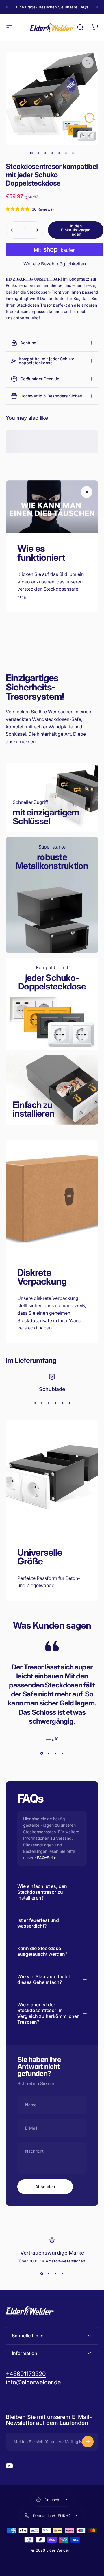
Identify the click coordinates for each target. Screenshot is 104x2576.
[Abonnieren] (88, 2442)
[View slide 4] (55, 1403)
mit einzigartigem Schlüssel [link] (46, 817)
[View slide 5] (62, 1403)
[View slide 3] (49, 1403)
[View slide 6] (69, 1403)
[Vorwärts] (96, 7)
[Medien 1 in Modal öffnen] (88, 62)
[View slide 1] (35, 1403)
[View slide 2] (42, 1403)
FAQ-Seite (47, 1858)
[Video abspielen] (52, 506)
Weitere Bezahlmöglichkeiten (55, 264)
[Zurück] (8, 7)
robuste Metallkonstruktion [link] (52, 861)
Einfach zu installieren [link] (34, 1109)
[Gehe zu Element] (31, 153)
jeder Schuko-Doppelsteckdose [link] (52, 982)
